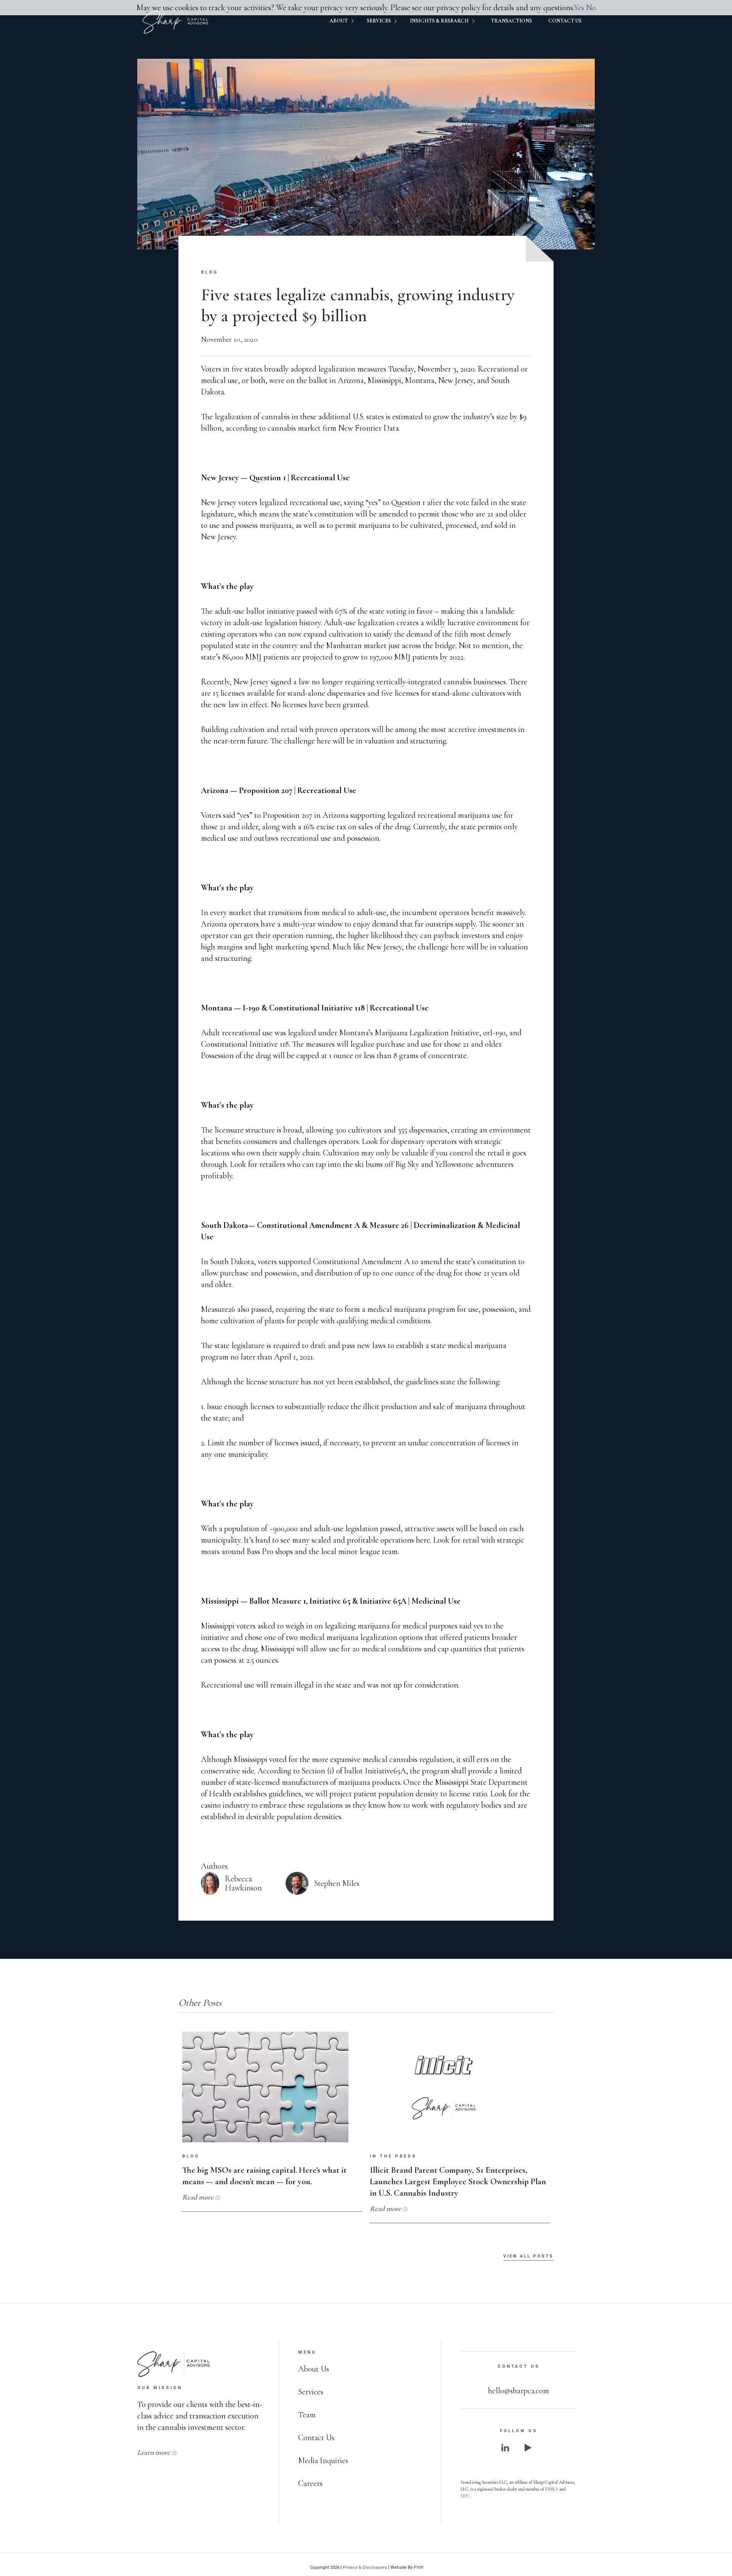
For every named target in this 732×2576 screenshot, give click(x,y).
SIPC (465, 2496)
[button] (346, 22)
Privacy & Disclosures (365, 2567)
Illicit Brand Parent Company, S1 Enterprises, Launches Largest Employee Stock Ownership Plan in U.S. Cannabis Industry (458, 2181)
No (591, 8)
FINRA (552, 2489)
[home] (175, 22)
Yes (579, 8)
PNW (419, 2567)
